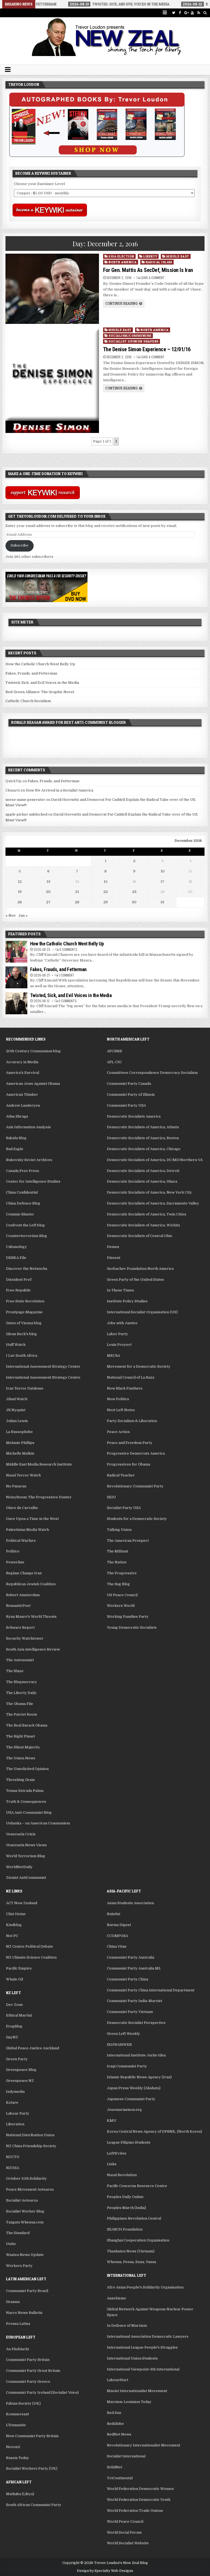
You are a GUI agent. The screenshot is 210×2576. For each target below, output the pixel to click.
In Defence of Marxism (127, 2326)
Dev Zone (14, 2005)
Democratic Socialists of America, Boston (143, 1138)
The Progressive (122, 1573)
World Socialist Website (128, 2543)
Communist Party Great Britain (33, 2371)
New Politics (118, 1399)
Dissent (114, 1258)
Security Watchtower (25, 1638)
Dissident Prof (19, 1280)
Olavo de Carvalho (22, 1508)
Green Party (17, 2059)
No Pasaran (16, 1486)
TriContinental (120, 2478)
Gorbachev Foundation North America (140, 1269)
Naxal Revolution (122, 2175)
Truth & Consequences (26, 1802)
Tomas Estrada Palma (25, 1791)
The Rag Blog (118, 1584)
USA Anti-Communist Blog (29, 1812)
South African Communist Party (34, 2505)
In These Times (120, 1290)
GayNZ (12, 2037)
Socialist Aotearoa (22, 2200)
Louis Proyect (119, 1345)
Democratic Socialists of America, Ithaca (142, 1181)
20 (48, 892)
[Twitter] (173, 13)
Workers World (121, 1606)
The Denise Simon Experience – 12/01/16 (147, 349)
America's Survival (23, 1073)
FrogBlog (14, 2026)
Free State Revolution (25, 1301)
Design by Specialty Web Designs (105, 2571)
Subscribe (20, 545)
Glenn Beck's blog (21, 1334)
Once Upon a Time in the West (32, 1519)
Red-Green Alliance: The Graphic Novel (40, 692)
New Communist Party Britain (32, 2436)
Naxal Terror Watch (23, 1475)
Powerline (15, 1562)
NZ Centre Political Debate (30, 1946)
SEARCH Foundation (125, 2229)
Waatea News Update (25, 2255)
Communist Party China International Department (151, 1990)
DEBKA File (16, 1258)
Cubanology (16, 1247)
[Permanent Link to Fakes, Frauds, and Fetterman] (16, 977)
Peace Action (118, 1432)
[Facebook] (180, 13)
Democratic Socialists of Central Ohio (140, 1236)
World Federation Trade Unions (135, 2511)
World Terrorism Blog (26, 1856)
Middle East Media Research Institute (39, 1464)
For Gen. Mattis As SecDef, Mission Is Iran (148, 270)
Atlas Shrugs (17, 1116)
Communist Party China (128, 1979)
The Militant (118, 1551)
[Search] (205, 13)
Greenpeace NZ (20, 2081)
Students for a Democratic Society (137, 1519)
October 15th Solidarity (26, 2178)
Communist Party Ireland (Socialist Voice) (42, 2392)
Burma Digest (119, 1925)
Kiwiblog (14, 1925)
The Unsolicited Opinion (27, 1769)
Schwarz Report (20, 1627)
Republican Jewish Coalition (31, 1584)
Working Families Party (128, 1617)
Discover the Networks (27, 1269)
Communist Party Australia (131, 1957)
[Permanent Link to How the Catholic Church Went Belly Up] (16, 952)
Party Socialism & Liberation (132, 1421)
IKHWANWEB (119, 2045)
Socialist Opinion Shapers (134, 341)
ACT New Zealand (22, 1903)
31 (162, 902)
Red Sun (114, 2413)
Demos (113, 1247)
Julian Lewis (17, 1421)
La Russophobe (19, 1432)
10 (163, 871)
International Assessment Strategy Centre (43, 1377)
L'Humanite (16, 2425)
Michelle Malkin (20, 1453)
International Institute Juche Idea (136, 2055)
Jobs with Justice (122, 1323)
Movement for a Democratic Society (139, 1366)
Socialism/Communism (130, 335)
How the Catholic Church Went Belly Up (40, 664)
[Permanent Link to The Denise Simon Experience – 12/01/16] (52, 380)
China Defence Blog (23, 1203)
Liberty (150, 256)
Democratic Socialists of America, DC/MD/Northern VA (155, 1160)
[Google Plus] (186, 13)
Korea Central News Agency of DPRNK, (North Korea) (154, 2131)
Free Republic (18, 1290)
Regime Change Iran (24, 1573)
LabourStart (118, 2380)
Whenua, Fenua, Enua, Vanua (132, 2262)
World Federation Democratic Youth (139, 2500)
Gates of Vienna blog (24, 1323)
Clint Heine (16, 1914)
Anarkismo (116, 2298)
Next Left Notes (121, 1410)
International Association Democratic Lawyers (148, 2336)
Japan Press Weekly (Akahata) (134, 2088)
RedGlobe (115, 2424)
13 (48, 882)
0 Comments (68, 949)
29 (106, 902)
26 (20, 902)
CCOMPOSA (117, 1936)
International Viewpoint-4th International (143, 2369)
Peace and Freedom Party (130, 1443)
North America (123, 262)
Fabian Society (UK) (23, 2403)
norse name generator (25, 800)
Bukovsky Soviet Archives (29, 1160)
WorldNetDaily (19, 1867)
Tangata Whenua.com (25, 2222)
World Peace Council (125, 2521)
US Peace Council (122, 1595)
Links (112, 2164)
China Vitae (117, 1946)
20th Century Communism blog (33, 1051)
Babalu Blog (16, 1138)
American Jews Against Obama (33, 1084)
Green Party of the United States (135, 1280)
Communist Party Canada (129, 1084)
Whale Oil (14, 1979)
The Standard (18, 2233)
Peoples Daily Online (125, 2197)
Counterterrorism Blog (27, 1236)
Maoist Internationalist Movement (137, 2391)
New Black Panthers (125, 1388)
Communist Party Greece (28, 2382)
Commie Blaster (20, 1214)
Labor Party (117, 1334)
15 (106, 882)
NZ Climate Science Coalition (31, 1957)
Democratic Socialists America (134, 1116)
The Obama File (20, 1704)
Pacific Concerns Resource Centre (137, 2186)
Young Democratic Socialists (132, 1627)
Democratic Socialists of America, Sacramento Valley (153, 1203)
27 (48, 902)
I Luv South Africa (22, 1356)
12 (20, 882)
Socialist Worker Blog (25, 2211)
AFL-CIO (114, 1062)
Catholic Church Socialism (28, 701)
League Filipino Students (129, 2142)
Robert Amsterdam (23, 1595)
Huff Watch (16, 1345)
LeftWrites (117, 2153)
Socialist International (126, 2456)
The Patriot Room (21, 1714)
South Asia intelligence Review (33, 1649)
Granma (13, 2302)
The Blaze (15, 1671)
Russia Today (17, 2458)
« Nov (11, 915)
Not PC (12, 1936)
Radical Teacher (121, 1475)
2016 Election (121, 256)
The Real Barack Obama (27, 1725)
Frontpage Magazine (24, 1312)
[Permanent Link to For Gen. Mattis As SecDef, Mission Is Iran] (52, 289)
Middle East (178, 256)
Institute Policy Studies (127, 1301)
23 (134, 892)
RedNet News (119, 2434)
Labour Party (18, 2113)
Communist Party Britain (28, 2360)
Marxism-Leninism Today (129, 2402)
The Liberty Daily (21, 1693)
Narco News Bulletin (24, 2313)
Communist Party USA (126, 1105)
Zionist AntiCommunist (26, 1878)
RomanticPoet (18, 1606)
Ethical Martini (19, 2015)
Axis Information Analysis (28, 1127)
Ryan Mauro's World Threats (31, 1617)
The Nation (117, 1562)
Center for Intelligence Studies (33, 1181)
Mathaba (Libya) (20, 2494)
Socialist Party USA (124, 1508)
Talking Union (119, 1530)
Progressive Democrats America (136, 1453)
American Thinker (22, 1094)
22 (106, 892)
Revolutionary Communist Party (135, 1486)
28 (77, 902)
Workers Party (19, 2266)
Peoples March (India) (126, 2208)
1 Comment (66, 975)
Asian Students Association (130, 1903)
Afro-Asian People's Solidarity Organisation (145, 2287)
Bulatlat (114, 1914)
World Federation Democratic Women (140, 2489)
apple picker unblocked (26, 814)
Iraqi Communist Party (127, 2066)
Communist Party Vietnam (130, 2012)
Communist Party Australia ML (134, 1968)
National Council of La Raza (131, 1377)
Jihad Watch (17, 1399)
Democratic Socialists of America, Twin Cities (147, 1214)
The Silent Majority (23, 1747)
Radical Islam (159, 262)
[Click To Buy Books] (97, 156)
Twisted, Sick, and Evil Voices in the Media (42, 683)
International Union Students (132, 2358)
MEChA (113, 1356)
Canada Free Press (23, 1171)
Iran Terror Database (25, 1388)
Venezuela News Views (26, 1845)
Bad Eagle (15, 1149)
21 (77, 892)
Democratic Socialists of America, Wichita (143, 1225)
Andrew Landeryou (23, 1105)
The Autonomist (20, 1660)
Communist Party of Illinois (131, 1094)
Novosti (13, 2447)
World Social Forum (124, 2532)
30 (134, 902)
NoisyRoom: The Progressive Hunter (39, 1497)
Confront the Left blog (25, 1225)
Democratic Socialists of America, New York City (149, 1192)
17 (162, 882)
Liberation (15, 2124)
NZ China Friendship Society (31, 2146)
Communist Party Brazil (27, 2291)
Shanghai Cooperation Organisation (138, 2240)
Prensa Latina (18, 2324)
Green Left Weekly (123, 2034)
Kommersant (17, 2414)
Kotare (12, 2102)
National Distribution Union (30, 2135)
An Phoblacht (17, 2349)
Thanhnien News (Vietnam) (131, 2251)
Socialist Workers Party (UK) (32, 2468)
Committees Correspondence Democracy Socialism (152, 1073)
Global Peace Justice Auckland (33, 2048)
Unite (11, 2244)
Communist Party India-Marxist (135, 2001)
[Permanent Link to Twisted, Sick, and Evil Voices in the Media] (16, 1003)
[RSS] (199, 13)
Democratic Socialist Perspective (136, 2023)
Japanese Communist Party (131, 2099)
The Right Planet (21, 1736)
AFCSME (115, 1051)
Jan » (23, 915)
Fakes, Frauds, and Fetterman (31, 673)
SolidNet (115, 2467)
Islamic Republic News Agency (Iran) (139, 2077)
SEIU (111, 1497)
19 (20, 892)
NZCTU (13, 2157)
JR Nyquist (16, 1410)
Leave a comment (153, 278)
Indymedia (15, 2092)
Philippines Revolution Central (134, 2218)
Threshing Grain (20, 1780)
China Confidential (22, 1192)
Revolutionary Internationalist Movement (144, 2445)
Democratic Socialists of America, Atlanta (143, 1127)
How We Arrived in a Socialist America (59, 790)
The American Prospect (128, 1541)
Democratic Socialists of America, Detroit (143, 1171)
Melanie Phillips (20, 1443)
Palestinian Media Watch (27, 1530)
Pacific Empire (19, 1968)
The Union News (21, 1758)
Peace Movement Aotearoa (30, 2189)
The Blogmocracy (21, 1682)
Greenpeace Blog (21, 2070)
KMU (112, 2121)
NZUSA (13, 2168)
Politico (13, 1551)
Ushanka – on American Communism (38, 1823)
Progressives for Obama (129, 1464)
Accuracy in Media (22, 1062)
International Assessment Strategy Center (43, 1366)
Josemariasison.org (124, 2110)
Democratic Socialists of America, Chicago (144, 1149)
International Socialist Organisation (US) (142, 1312)
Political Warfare (21, 1541)
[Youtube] (192, 13)
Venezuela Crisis (21, 1834)
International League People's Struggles (142, 2347)
